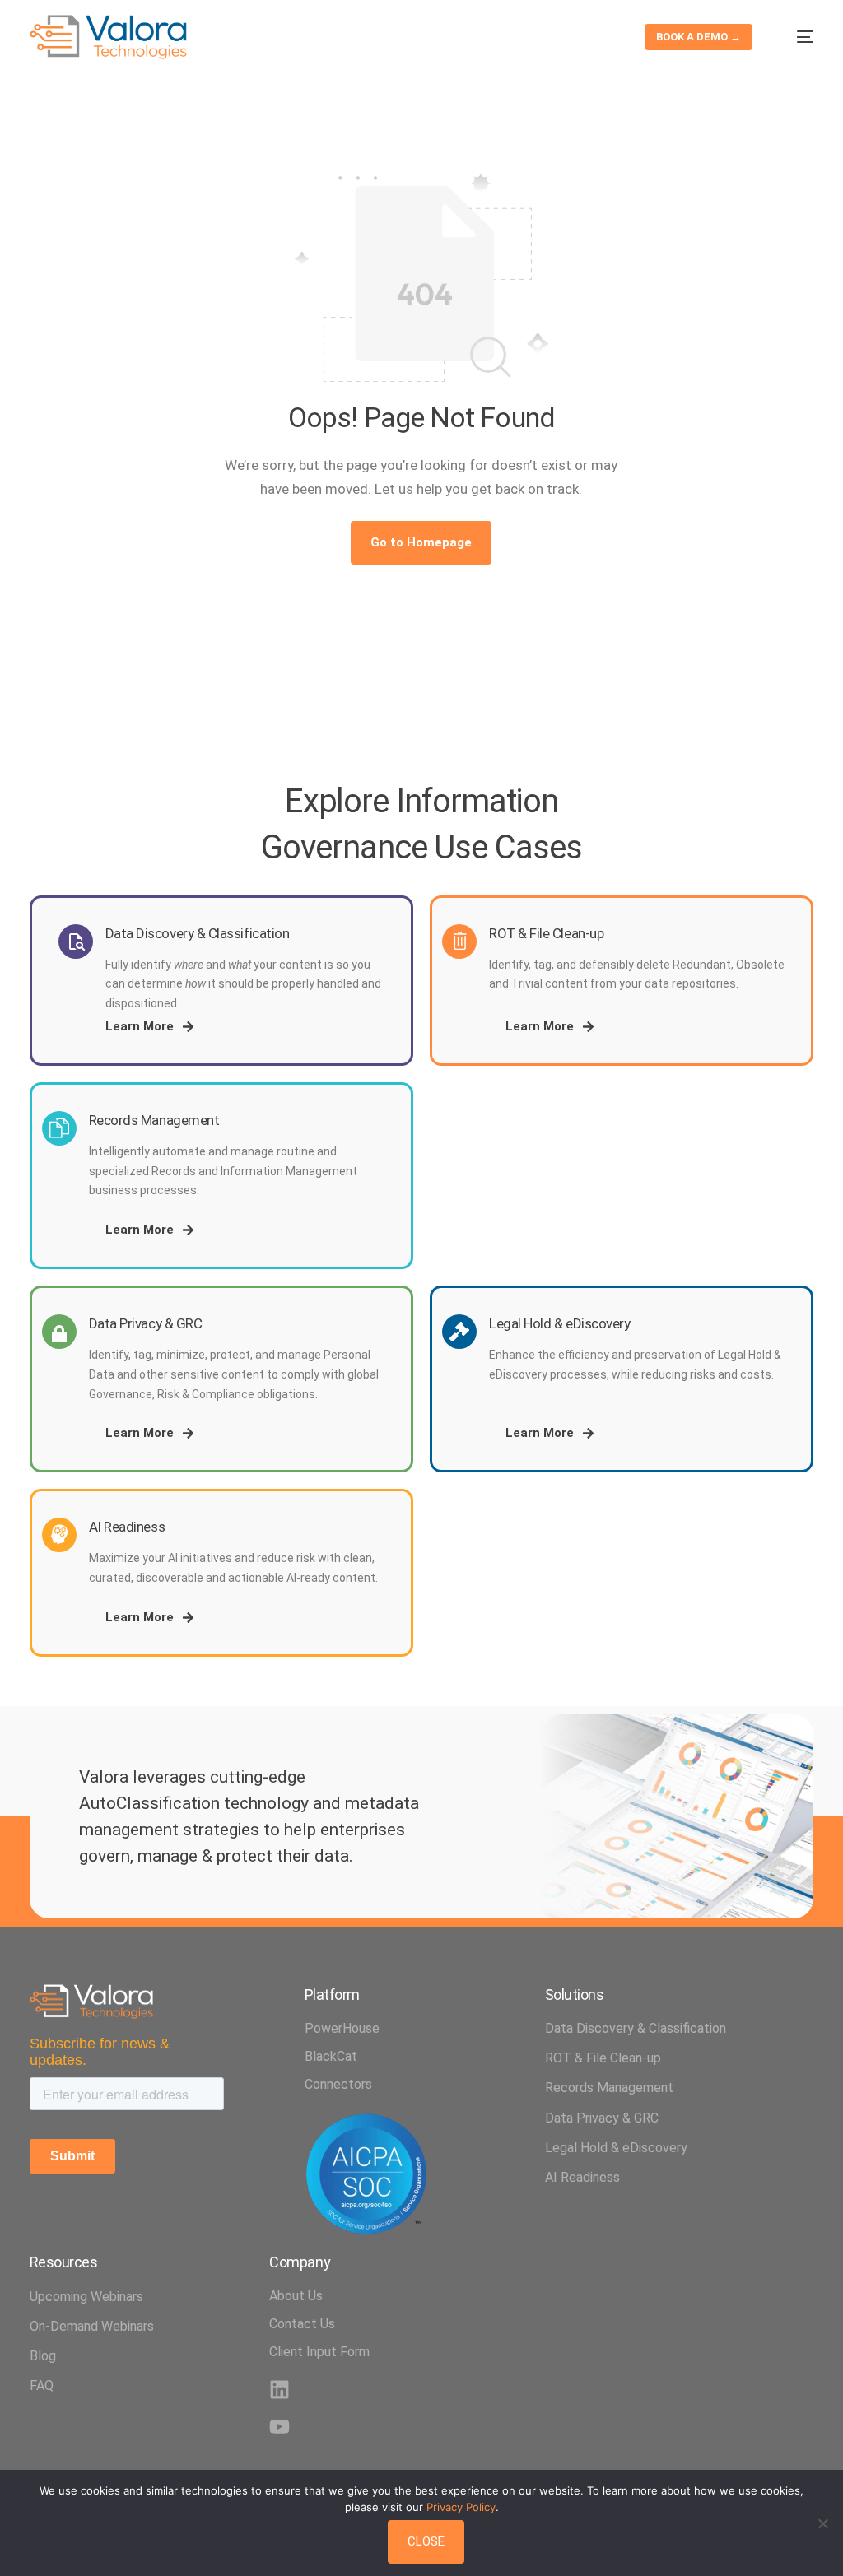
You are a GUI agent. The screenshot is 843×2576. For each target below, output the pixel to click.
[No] (822, 2523)
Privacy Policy (461, 2507)
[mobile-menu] (796, 37)
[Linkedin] (279, 2390)
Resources (64, 2262)
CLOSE (426, 2541)
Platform (332, 1995)
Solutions (575, 1995)
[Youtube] (279, 2427)
